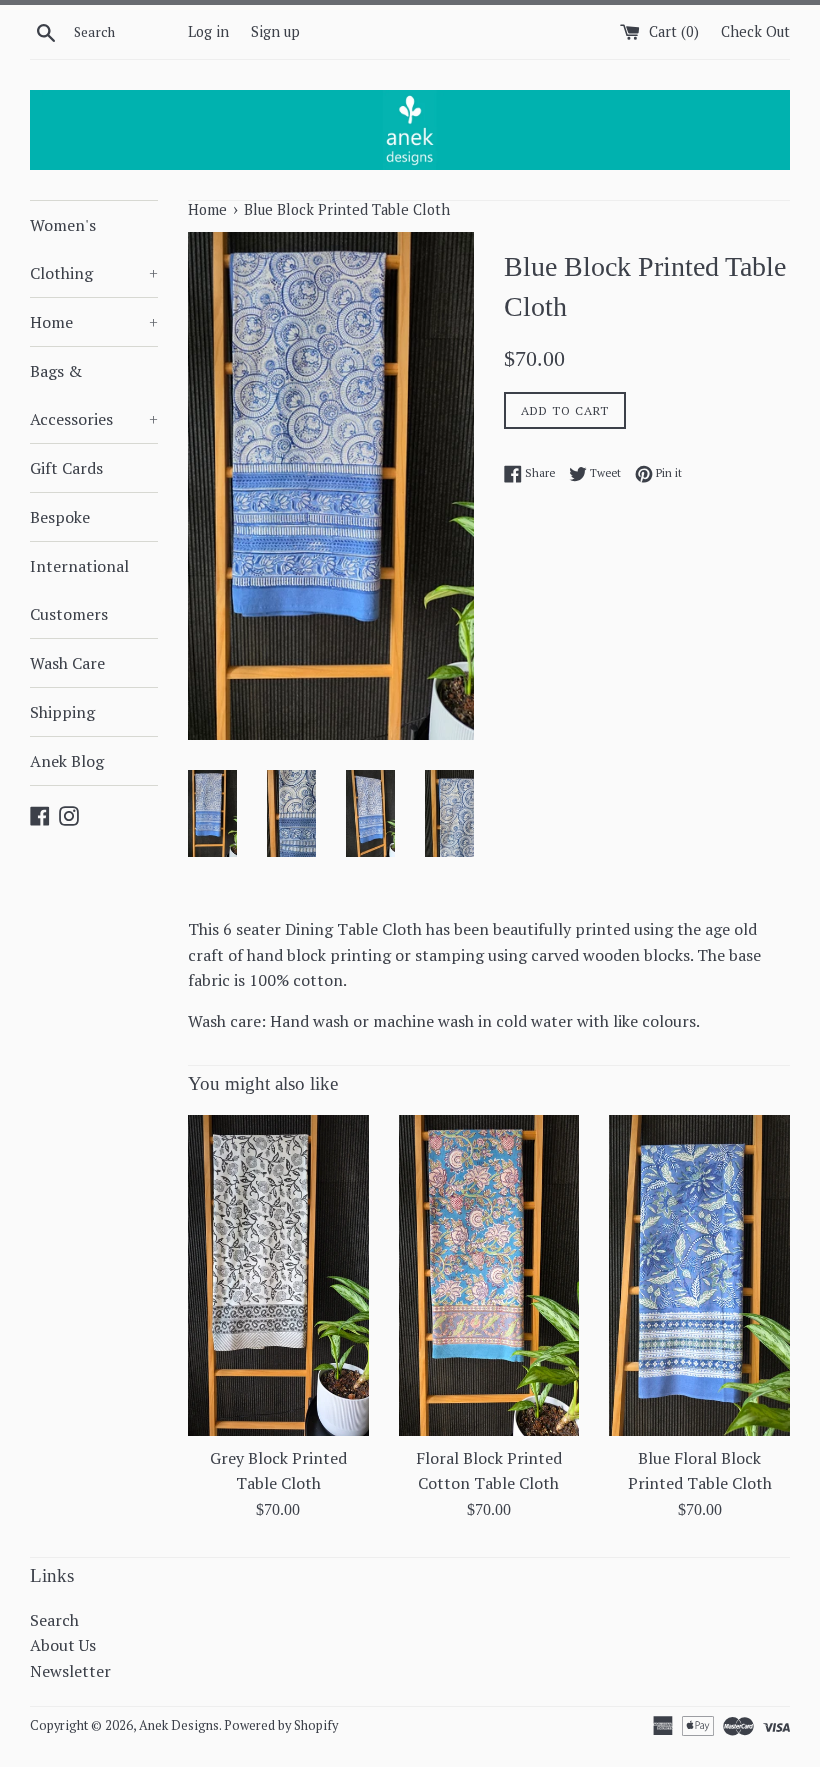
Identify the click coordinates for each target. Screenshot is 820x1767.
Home (94, 322)
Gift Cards (66, 468)
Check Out (755, 31)
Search (54, 1620)
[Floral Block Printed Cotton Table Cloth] (489, 1275)
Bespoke (60, 517)
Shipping (62, 712)
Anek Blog (67, 761)
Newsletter (70, 1671)
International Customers (79, 590)
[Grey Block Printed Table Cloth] (278, 1275)
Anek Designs (179, 1725)
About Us (63, 1645)
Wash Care (67, 663)
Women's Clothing (94, 249)
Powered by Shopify (281, 1725)
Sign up (275, 31)
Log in (208, 31)
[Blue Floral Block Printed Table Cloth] (699, 1275)
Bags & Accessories (94, 395)
